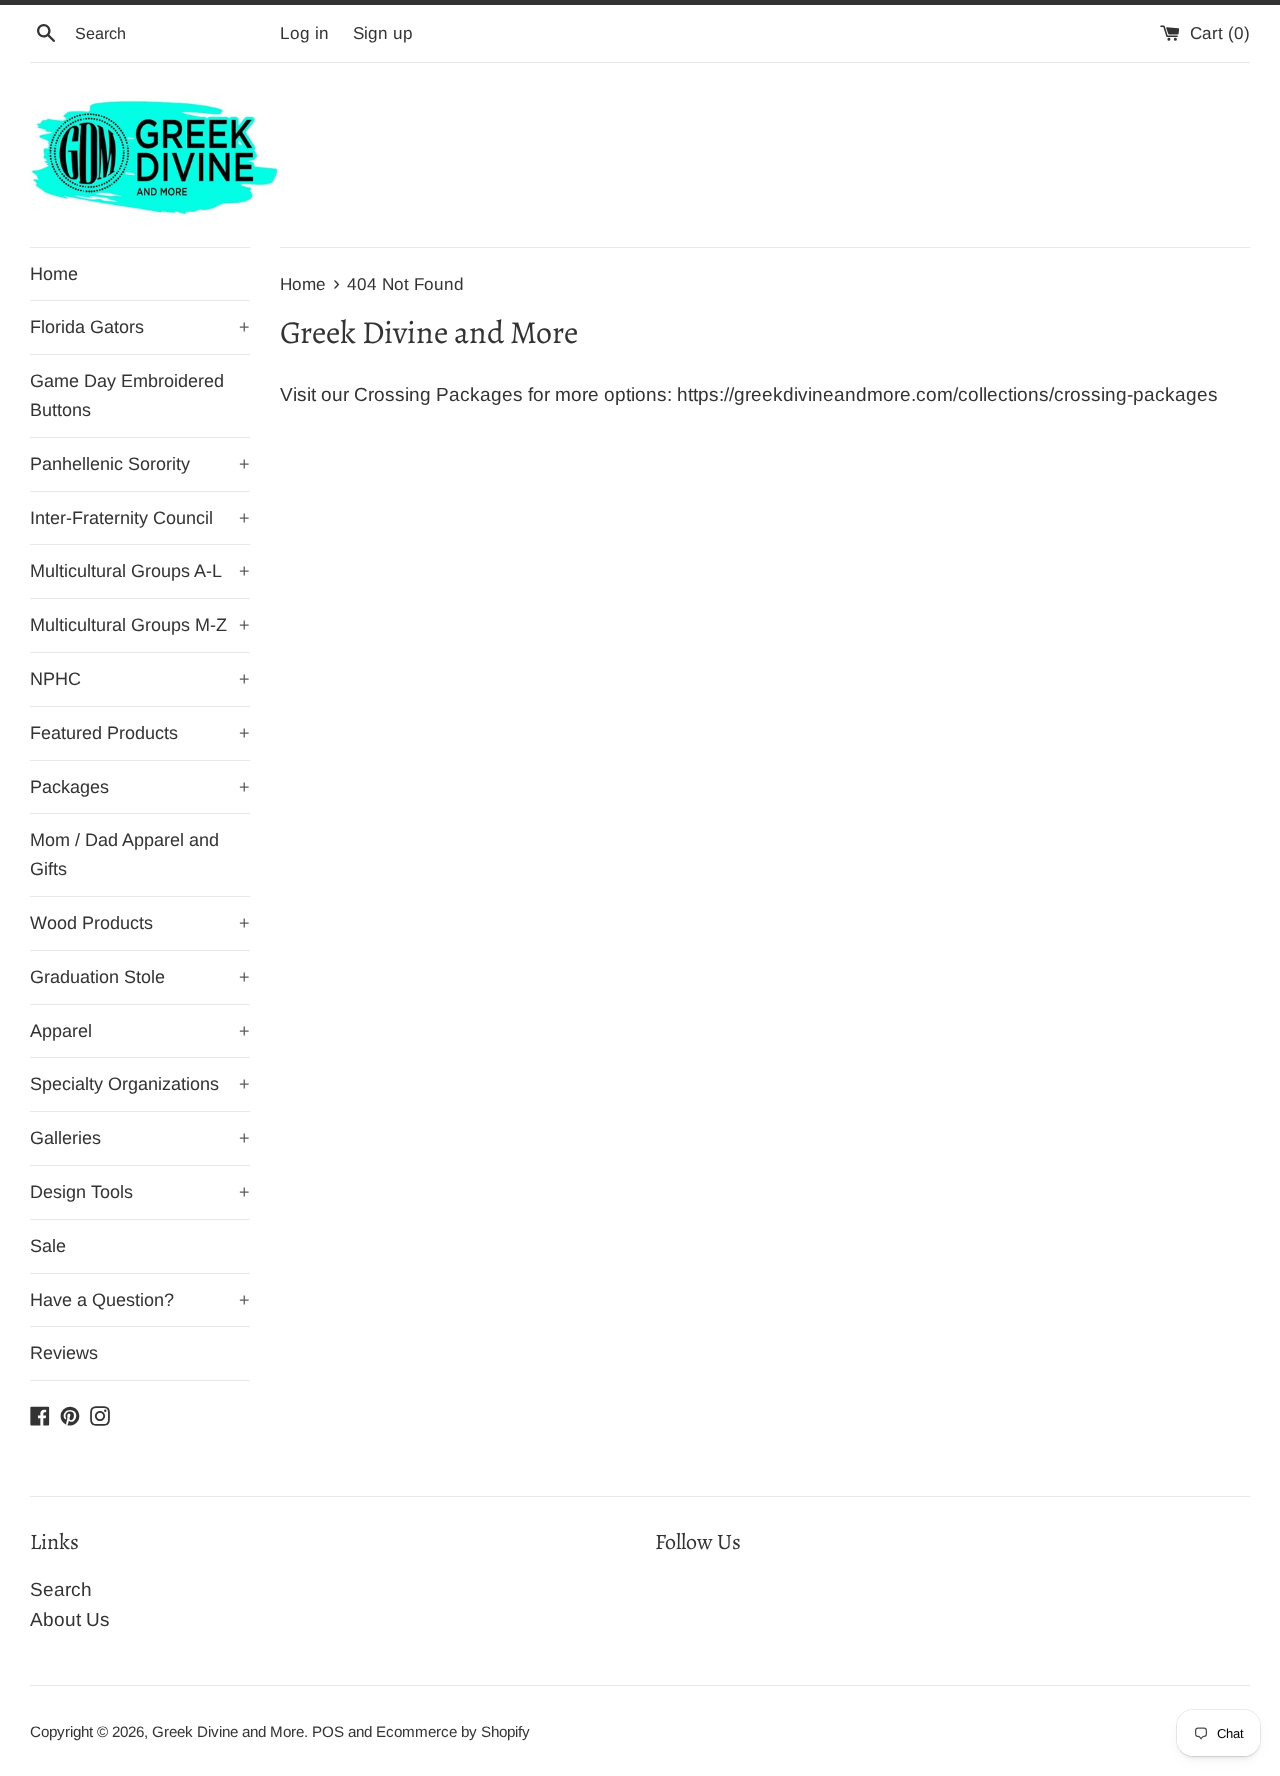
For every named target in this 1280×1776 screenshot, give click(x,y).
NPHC (140, 679)
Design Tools (140, 1192)
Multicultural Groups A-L (140, 571)
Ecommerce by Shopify (453, 1731)
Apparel (140, 1031)
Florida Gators (140, 327)
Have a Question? (140, 1300)
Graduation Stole (140, 977)
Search (61, 1589)
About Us (70, 1619)
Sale (48, 1246)
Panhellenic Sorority (140, 464)
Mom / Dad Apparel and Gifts (124, 854)
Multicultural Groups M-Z (140, 625)
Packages (140, 787)
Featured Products (140, 733)
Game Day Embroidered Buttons (127, 395)
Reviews (64, 1353)
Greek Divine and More (228, 1731)
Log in (304, 33)
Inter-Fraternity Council (140, 518)
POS (328, 1731)
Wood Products (140, 923)
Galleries (140, 1138)
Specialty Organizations (140, 1084)
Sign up (383, 33)
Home (54, 274)
